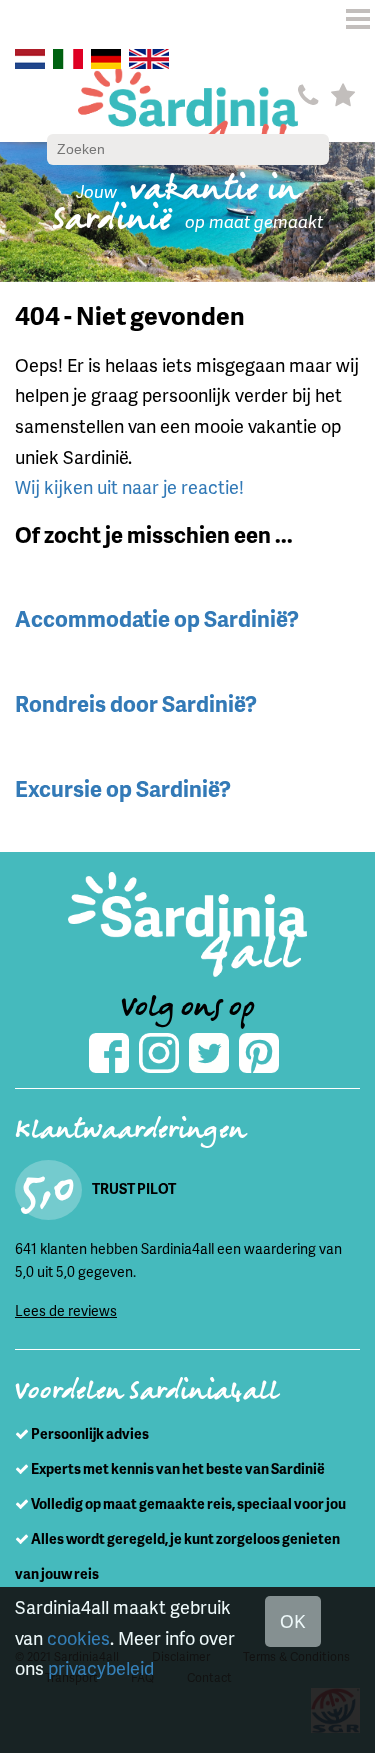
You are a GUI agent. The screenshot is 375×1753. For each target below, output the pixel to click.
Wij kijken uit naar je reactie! (129, 486)
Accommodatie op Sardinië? (157, 618)
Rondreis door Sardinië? (136, 703)
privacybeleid (101, 1667)
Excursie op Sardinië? (123, 788)
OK (293, 1620)
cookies (78, 1637)
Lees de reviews (66, 1310)
